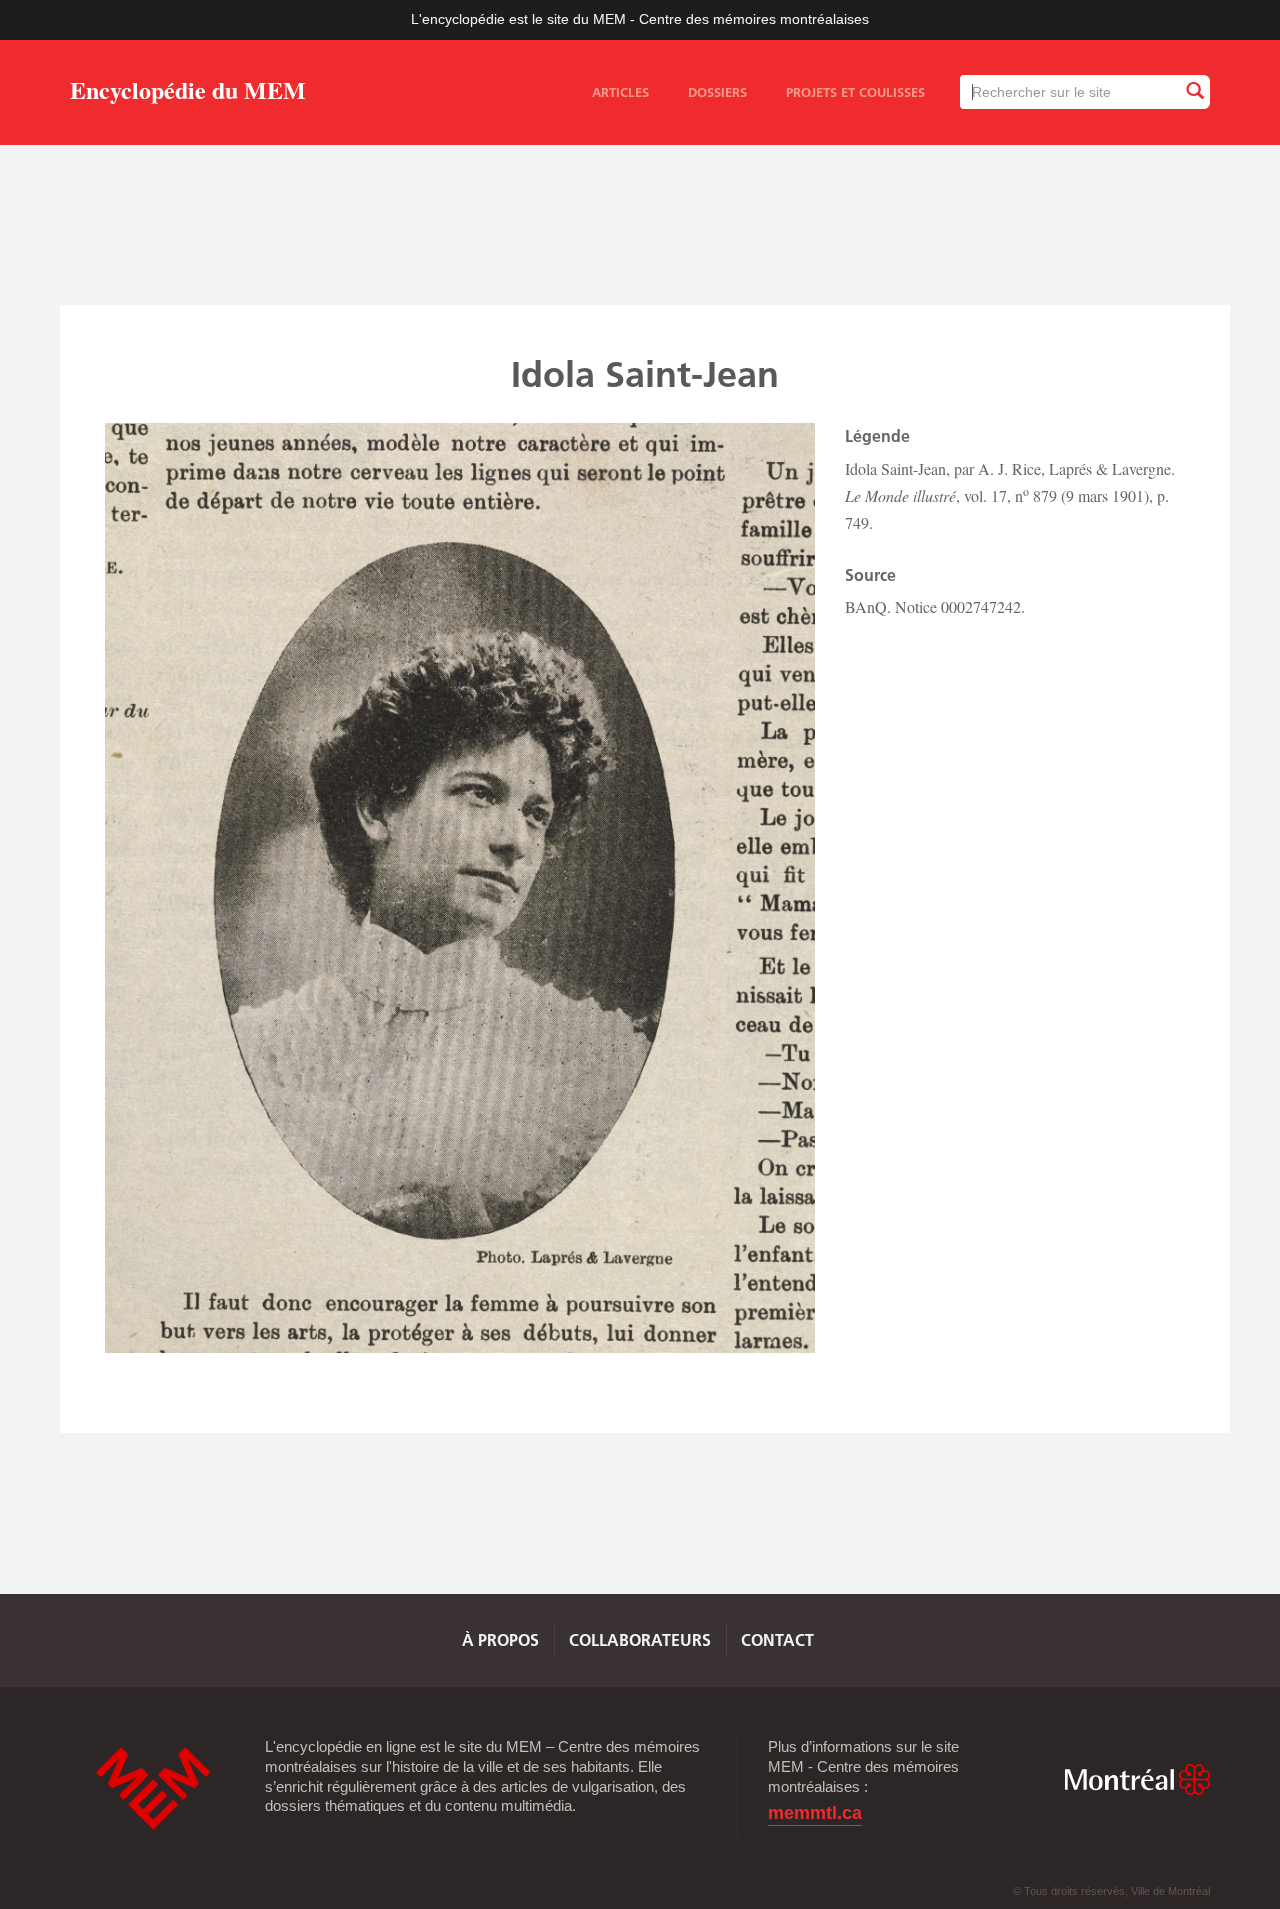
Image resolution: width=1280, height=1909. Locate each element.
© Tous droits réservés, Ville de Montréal (1111, 1891)
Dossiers (717, 92)
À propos (500, 1640)
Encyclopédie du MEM (188, 93)
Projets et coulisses (855, 92)
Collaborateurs (640, 1640)
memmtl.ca (815, 1813)
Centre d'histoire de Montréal (153, 1788)
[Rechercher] (1194, 91)
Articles (620, 92)
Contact (777, 1640)
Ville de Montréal (1137, 1779)
